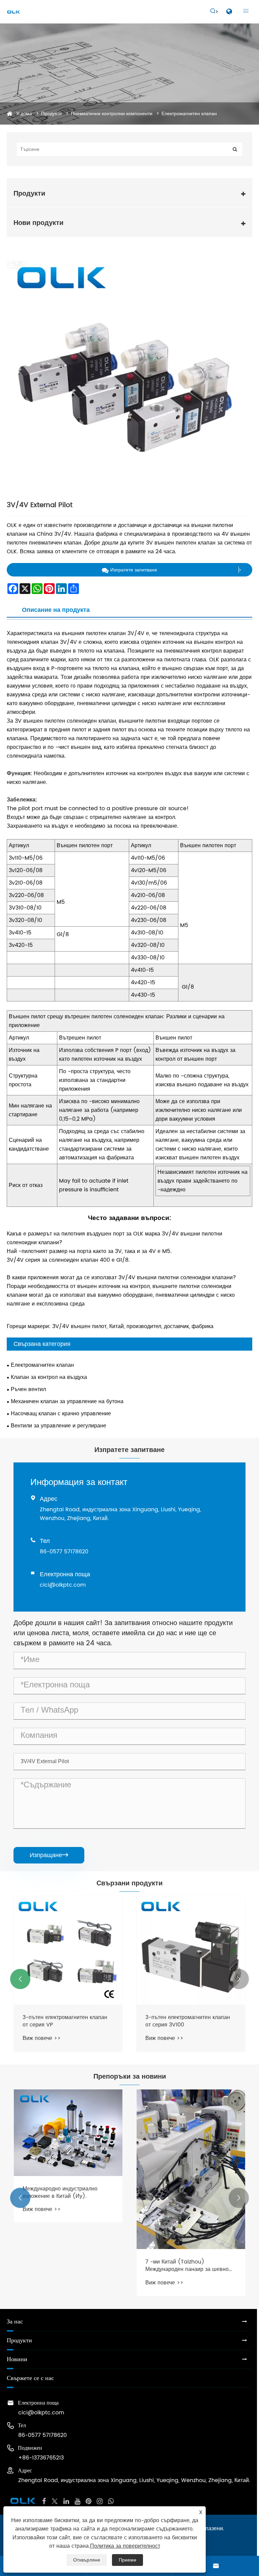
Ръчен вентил (28, 1389)
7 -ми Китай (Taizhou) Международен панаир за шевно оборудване (187, 2266)
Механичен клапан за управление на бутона (67, 1401)
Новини (17, 2359)
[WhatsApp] (111, 2501)
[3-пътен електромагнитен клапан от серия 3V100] (191, 1950)
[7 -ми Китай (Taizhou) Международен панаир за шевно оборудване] (191, 2169)
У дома (24, 114)
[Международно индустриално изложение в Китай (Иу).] (68, 2133)
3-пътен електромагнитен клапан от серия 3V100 (188, 2021)
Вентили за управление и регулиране (59, 1426)
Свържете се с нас (30, 2378)
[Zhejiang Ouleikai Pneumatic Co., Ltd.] (13, 12)
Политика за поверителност (125, 2546)
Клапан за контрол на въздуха (49, 1377)
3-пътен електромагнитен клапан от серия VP (65, 2021)
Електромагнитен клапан (189, 114)
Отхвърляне (87, 2560)
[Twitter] (55, 2501)
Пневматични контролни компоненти (112, 114)
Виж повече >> (42, 2038)
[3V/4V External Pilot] (129, 377)
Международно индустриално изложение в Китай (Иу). (60, 2193)
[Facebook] (44, 2501)
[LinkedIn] (66, 2501)
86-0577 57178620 (64, 1552)
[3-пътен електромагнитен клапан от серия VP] (68, 1950)
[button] (20, 1979)
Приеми (127, 2560)
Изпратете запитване (134, 570)
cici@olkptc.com (63, 1585)
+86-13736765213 (41, 2458)
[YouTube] (77, 2501)
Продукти (51, 114)
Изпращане (49, 1855)
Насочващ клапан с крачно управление (61, 1414)
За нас (15, 2322)
